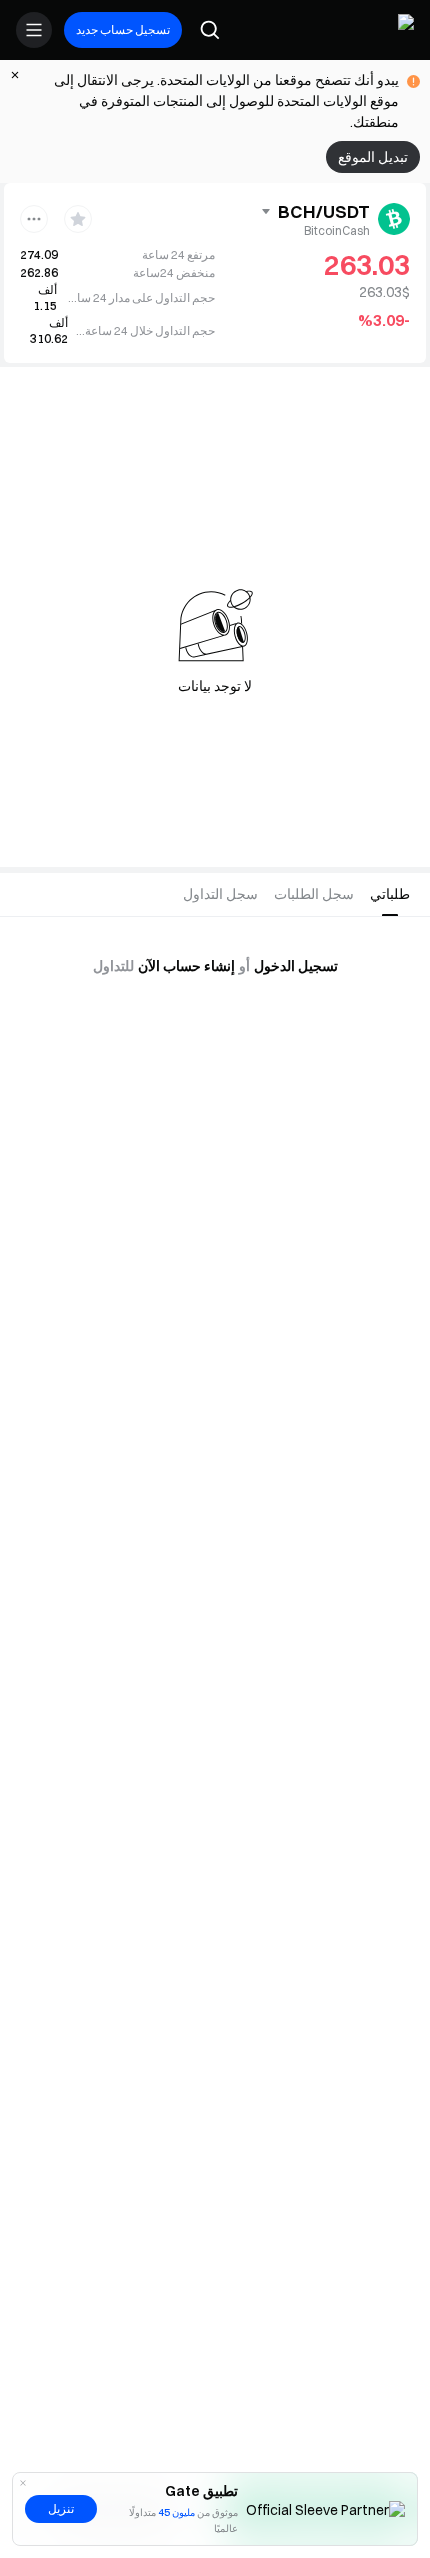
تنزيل (61, 2508)
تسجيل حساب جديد (123, 29)
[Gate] (398, 30)
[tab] (390, 895)
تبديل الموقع (373, 157)
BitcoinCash (337, 230)
